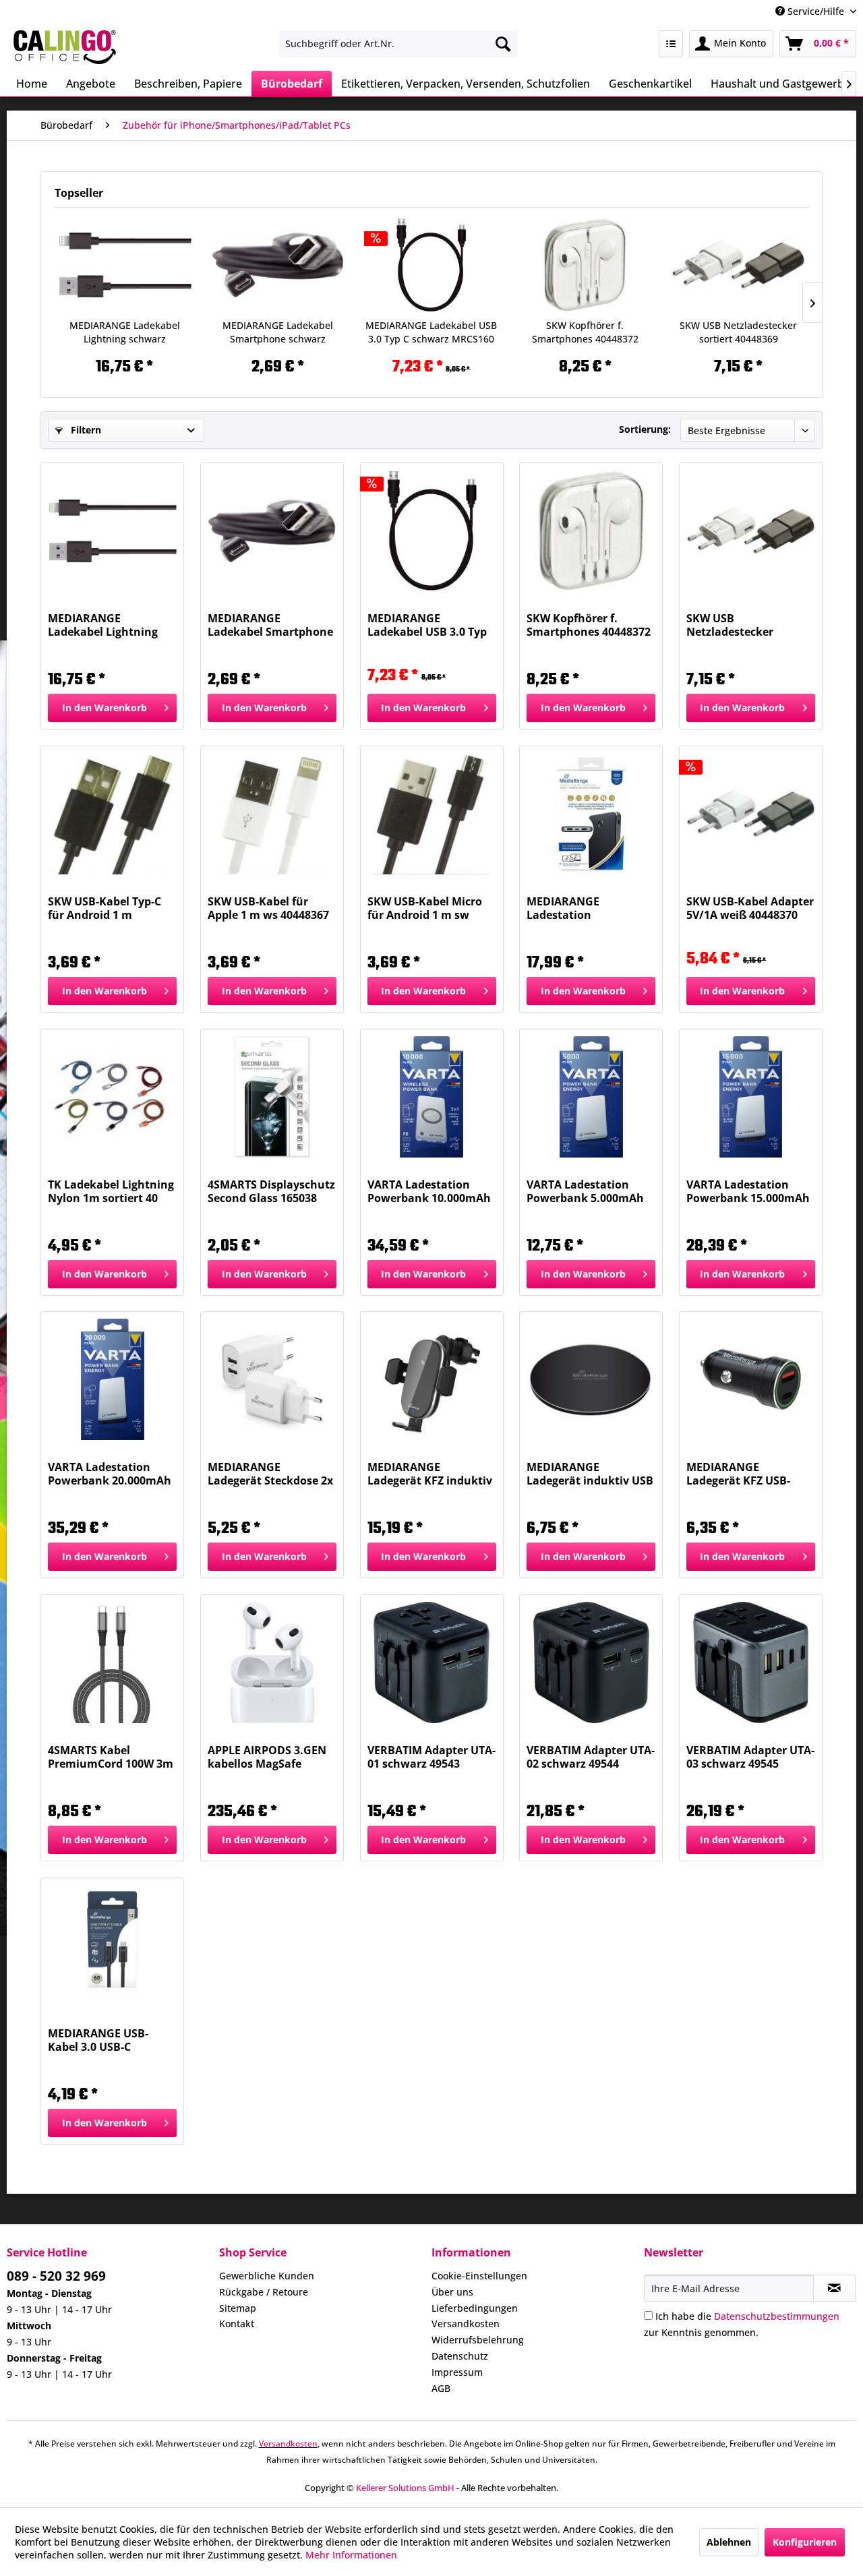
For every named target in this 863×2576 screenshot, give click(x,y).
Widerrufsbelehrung (478, 2340)
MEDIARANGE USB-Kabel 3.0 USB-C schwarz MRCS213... (101, 2040)
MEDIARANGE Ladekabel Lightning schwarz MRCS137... (125, 332)
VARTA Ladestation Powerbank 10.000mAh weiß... (429, 1191)
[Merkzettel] (671, 44)
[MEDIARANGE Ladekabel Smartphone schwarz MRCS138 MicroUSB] (278, 265)
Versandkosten (466, 2324)
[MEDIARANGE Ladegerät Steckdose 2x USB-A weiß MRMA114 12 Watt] (272, 1379)
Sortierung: (645, 429)
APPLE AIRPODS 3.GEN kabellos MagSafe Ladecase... (267, 1757)
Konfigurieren (805, 2542)
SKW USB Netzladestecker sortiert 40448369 (738, 332)
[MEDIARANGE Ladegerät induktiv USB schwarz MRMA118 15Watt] (591, 1379)
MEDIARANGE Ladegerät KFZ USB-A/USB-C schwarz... (738, 1474)
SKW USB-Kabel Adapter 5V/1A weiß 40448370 (750, 908)
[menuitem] (398, 44)
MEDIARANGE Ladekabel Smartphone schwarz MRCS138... (278, 332)
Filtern (85, 430)
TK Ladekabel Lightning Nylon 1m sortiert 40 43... (111, 1191)
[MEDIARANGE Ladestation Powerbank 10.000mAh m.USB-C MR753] (591, 814)
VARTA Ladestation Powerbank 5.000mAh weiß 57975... (585, 1191)
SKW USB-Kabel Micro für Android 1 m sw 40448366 (425, 908)
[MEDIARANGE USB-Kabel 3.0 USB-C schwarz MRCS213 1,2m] (112, 1946)
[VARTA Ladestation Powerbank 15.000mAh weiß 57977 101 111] (751, 1097)
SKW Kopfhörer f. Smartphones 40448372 (585, 332)
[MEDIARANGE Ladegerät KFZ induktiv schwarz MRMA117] (432, 1379)
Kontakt (237, 2324)
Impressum (457, 2372)
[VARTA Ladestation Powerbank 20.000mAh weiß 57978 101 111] (112, 1379)
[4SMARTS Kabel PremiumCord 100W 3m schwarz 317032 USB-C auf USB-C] (112, 1663)
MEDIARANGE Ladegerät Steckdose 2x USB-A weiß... (270, 1474)
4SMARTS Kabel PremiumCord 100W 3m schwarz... (111, 1757)
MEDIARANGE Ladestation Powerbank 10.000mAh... (563, 908)
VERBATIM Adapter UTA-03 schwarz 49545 (750, 1757)
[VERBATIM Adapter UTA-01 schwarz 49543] (432, 1663)
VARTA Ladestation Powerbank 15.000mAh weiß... (748, 1191)
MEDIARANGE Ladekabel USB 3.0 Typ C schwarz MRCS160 (431, 332)
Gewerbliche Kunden (267, 2276)
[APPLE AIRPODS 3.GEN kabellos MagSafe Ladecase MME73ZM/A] (272, 1663)
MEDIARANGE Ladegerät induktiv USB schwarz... (590, 1474)
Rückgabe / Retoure (264, 2292)
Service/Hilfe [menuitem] (816, 11)
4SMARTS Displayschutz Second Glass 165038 (271, 1191)
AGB (441, 2388)
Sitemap (238, 2308)
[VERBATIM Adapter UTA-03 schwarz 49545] (751, 1663)
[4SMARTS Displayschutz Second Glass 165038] (272, 1097)
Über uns (452, 2292)
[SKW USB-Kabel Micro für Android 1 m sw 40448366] (432, 814)
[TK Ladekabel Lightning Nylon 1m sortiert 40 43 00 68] (112, 1097)
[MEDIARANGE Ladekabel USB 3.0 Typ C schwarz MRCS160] (431, 265)
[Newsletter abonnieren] (834, 2288)
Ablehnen (729, 2542)
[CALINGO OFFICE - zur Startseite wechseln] (65, 47)
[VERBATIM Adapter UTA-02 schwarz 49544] (591, 1663)
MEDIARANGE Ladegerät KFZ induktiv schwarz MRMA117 (430, 1474)
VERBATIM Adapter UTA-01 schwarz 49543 (431, 1757)
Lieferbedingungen (475, 2308)
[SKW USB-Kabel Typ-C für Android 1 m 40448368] (112, 814)
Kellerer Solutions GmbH (405, 2488)
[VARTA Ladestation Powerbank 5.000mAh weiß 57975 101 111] (591, 1097)
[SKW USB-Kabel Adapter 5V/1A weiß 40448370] (751, 814)
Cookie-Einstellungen (479, 2276)
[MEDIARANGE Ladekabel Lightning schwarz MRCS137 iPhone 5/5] (125, 265)
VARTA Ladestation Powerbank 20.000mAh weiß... (110, 1474)
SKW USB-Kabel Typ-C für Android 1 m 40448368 (105, 908)
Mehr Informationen (351, 2555)
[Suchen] (503, 44)
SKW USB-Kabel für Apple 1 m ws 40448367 (268, 908)
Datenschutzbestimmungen (777, 2316)
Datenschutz (460, 2356)
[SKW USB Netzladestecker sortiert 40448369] (738, 265)
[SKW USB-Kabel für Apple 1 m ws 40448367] (272, 814)
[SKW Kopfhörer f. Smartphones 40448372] (585, 265)
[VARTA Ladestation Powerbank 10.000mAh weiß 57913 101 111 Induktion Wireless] (432, 1097)
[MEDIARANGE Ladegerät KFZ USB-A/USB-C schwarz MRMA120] (751, 1379)
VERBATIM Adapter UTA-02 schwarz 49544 (591, 1757)
